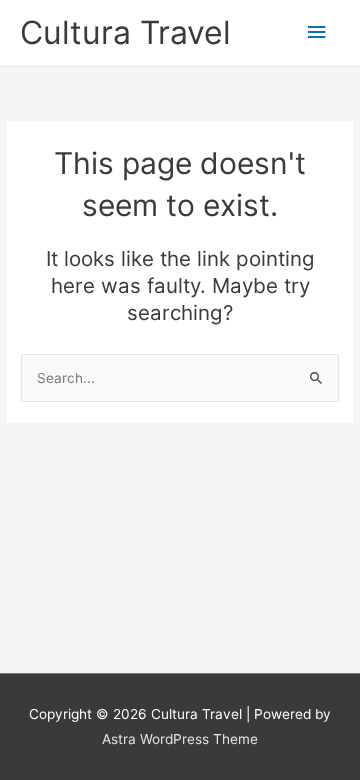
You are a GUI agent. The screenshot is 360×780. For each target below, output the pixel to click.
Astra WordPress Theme (180, 739)
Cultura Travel (125, 32)
